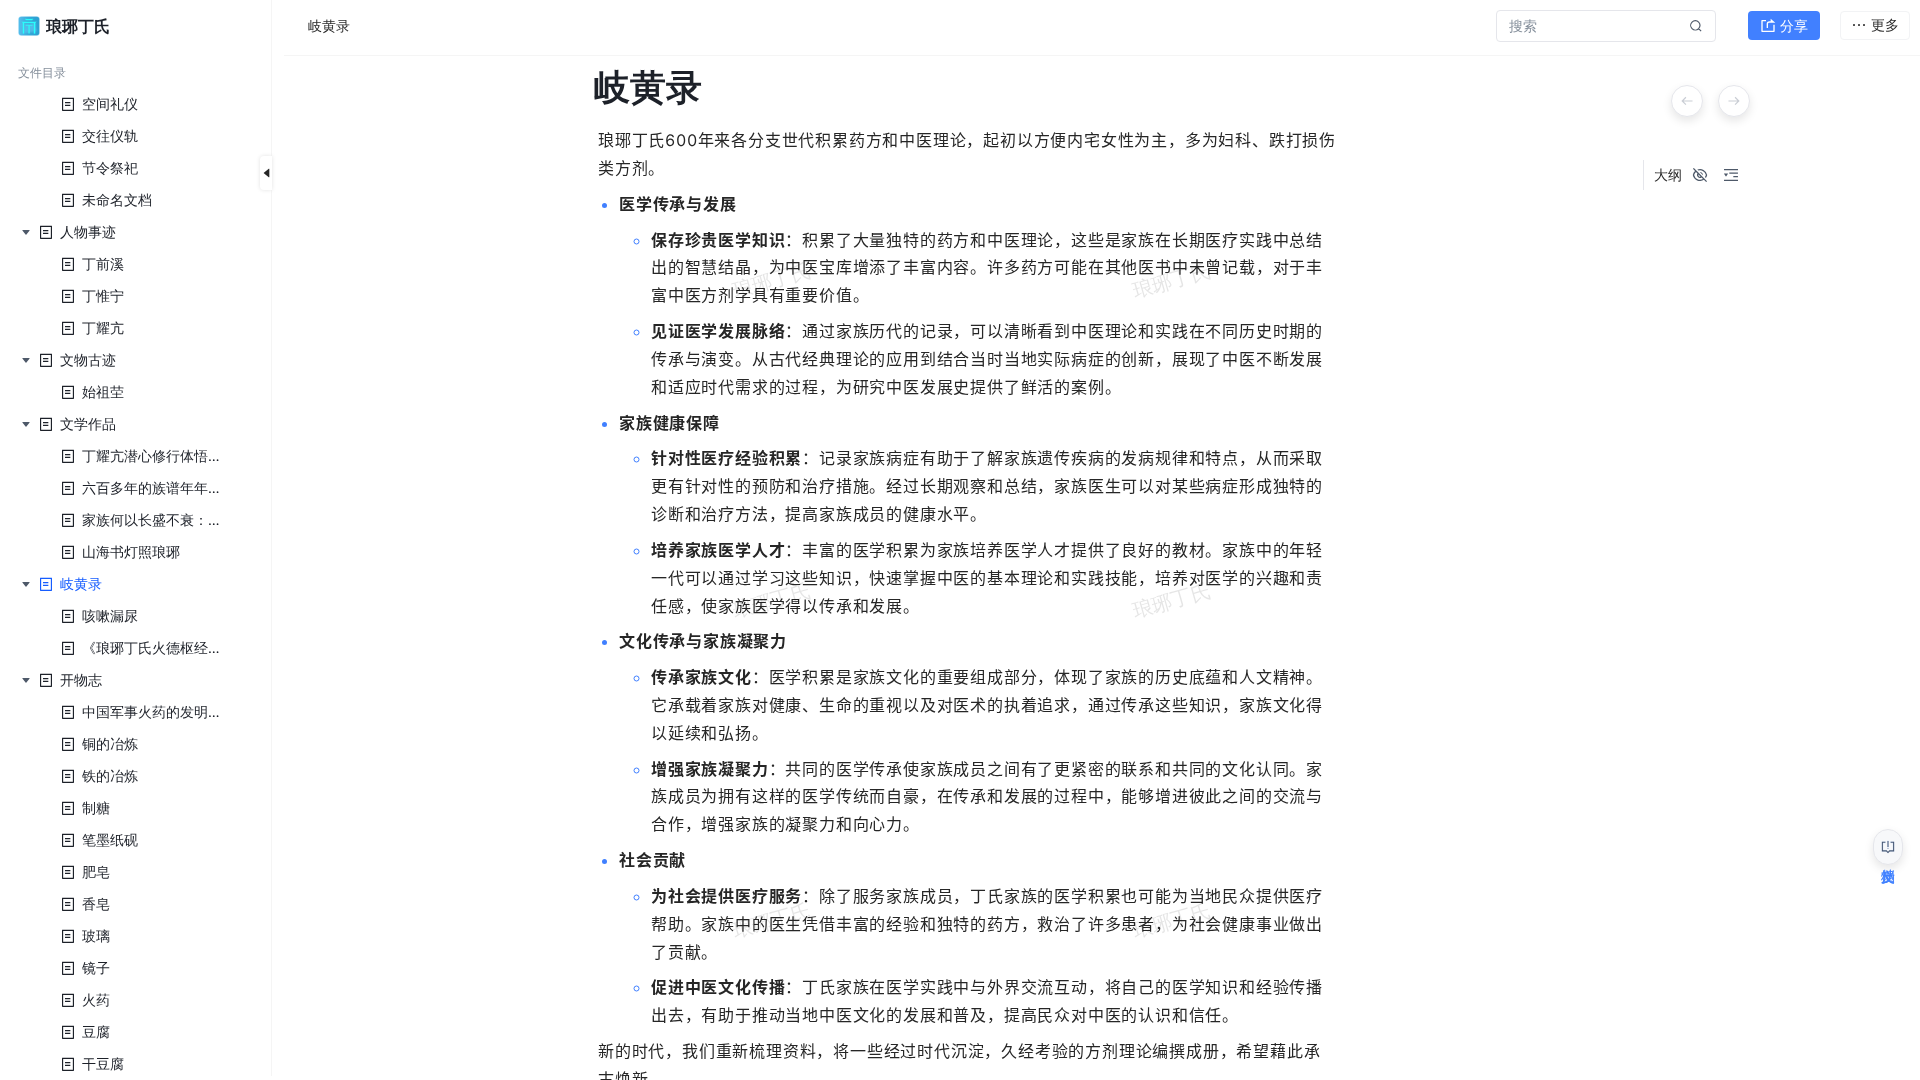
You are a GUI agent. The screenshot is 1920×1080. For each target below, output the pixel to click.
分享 (1794, 25)
